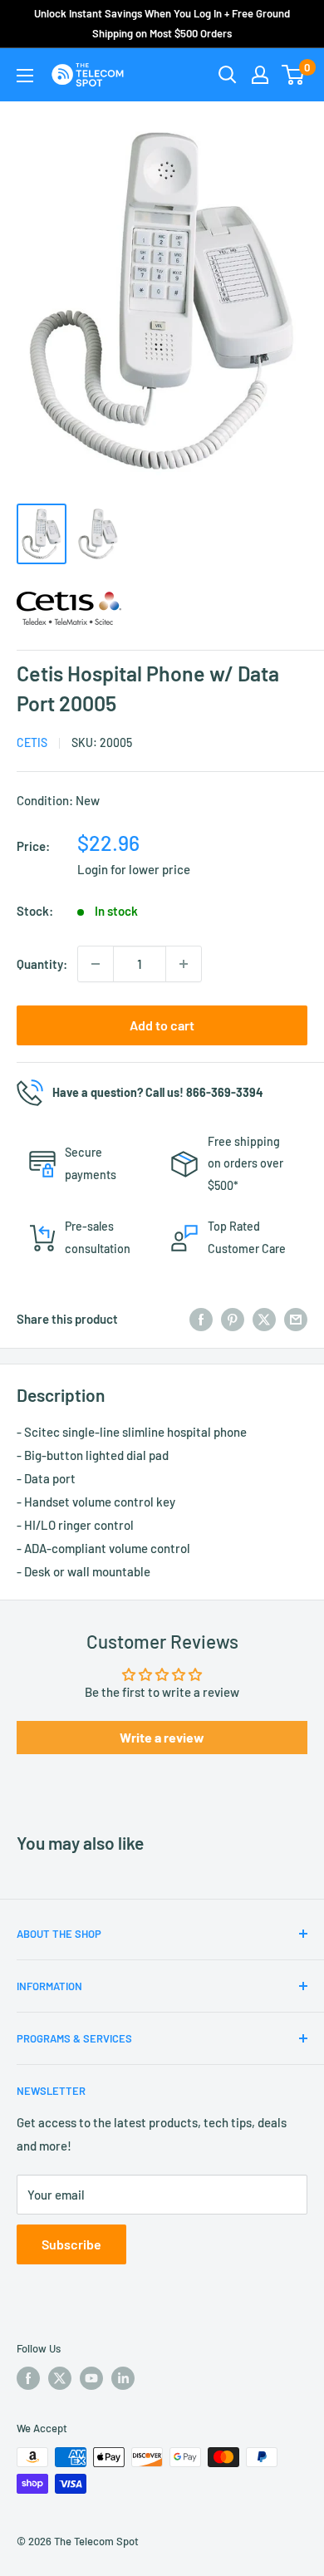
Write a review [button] (162, 1737)
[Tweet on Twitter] (264, 1319)
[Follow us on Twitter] (60, 2378)
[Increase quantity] (184, 964)
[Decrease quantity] (96, 964)
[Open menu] (25, 76)
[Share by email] (296, 1319)
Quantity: (42, 964)
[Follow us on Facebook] (28, 2378)
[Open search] (228, 75)
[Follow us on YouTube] (91, 2378)
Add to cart (162, 1025)
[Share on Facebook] (201, 1319)
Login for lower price (134, 869)
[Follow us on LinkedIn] (123, 2378)
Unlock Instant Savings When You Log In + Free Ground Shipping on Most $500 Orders (162, 23)
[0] (294, 75)
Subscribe (71, 2244)
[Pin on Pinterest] (233, 1319)
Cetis (32, 742)
